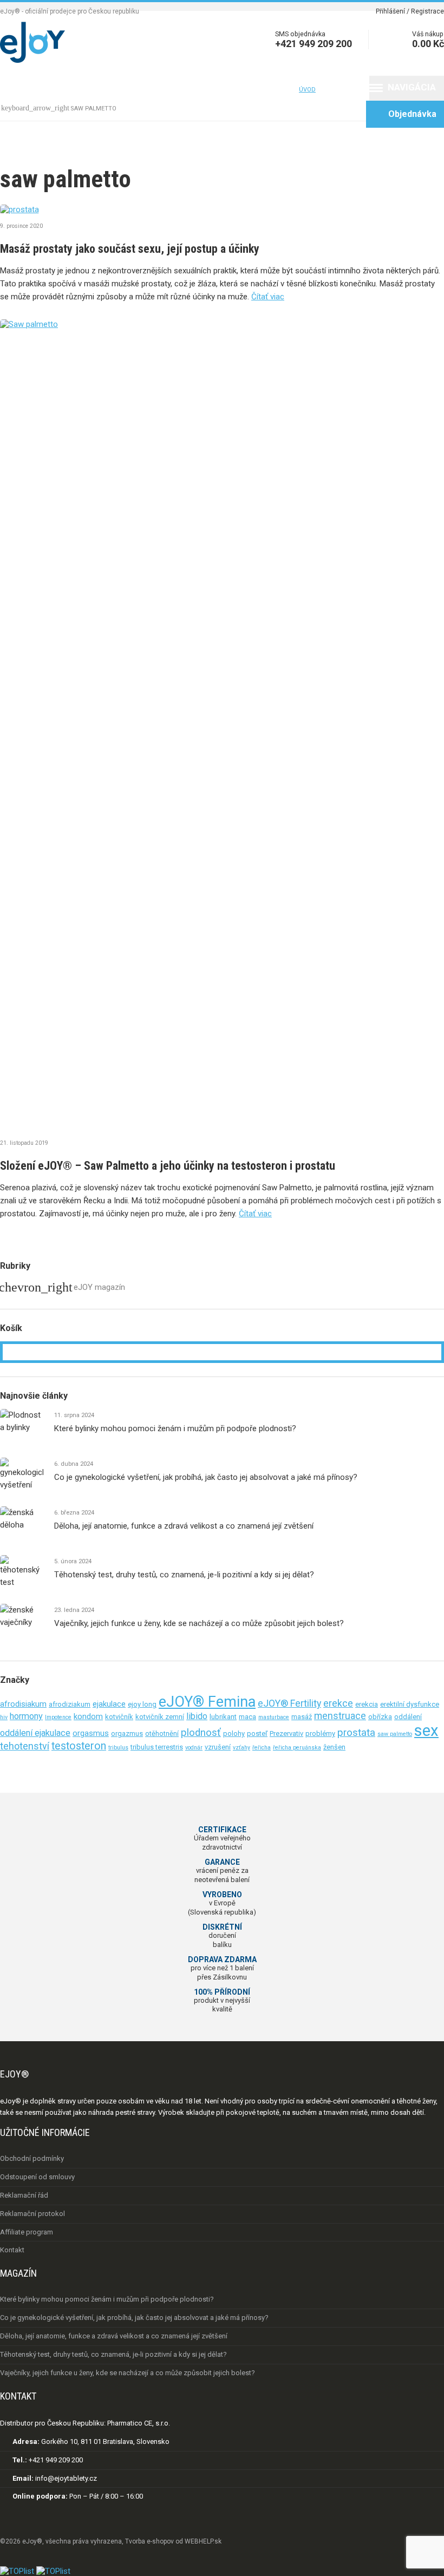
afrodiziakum (70, 1704)
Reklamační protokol (32, 2214)
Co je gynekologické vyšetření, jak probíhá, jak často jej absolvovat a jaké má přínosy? (206, 1477)
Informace (128, 89)
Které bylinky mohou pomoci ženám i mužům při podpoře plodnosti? (175, 1428)
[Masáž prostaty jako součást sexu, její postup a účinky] (222, 209)
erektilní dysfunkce (410, 1704)
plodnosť (201, 1733)
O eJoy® (62, 89)
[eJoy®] (32, 60)
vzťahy (241, 1748)
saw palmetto (395, 1734)
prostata (356, 1733)
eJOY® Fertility (289, 1703)
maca (247, 1717)
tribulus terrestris (157, 1747)
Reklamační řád (24, 2195)
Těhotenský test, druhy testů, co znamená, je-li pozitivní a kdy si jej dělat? (184, 1575)
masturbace (274, 1717)
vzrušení (218, 1747)
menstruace (340, 1716)
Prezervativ (286, 1733)
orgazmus (127, 1733)
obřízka (380, 1717)
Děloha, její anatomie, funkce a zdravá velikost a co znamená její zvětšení (184, 1526)
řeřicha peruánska (297, 1748)
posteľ (257, 1733)
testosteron (79, 1746)
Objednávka (404, 113)
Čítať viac (268, 297)
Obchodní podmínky (32, 2158)
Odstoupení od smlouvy (37, 2177)
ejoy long (142, 1704)
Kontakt (275, 89)
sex (426, 1731)
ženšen (334, 1747)
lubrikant (223, 1717)
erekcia (367, 1704)
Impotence (58, 1717)
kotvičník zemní (160, 1717)
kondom (88, 1716)
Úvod (18, 89)
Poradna (192, 89)
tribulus (118, 1748)
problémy (320, 1733)
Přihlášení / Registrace (410, 11)
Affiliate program (27, 2232)
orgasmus (91, 1733)
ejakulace (109, 1704)
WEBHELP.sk (203, 2541)
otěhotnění (162, 1733)
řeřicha (262, 1748)
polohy (234, 1733)
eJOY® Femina (207, 1702)
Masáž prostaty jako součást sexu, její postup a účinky (130, 249)
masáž (302, 1717)
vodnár (194, 1748)
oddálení (408, 1717)
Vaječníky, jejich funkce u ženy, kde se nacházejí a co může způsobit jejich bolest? (199, 1623)
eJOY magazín (99, 1287)
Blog (234, 89)
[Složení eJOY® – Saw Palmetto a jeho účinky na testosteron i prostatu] (222, 725)
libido (197, 1716)
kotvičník (119, 1717)
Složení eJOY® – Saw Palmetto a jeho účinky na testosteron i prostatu (168, 1166)
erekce (338, 1703)
